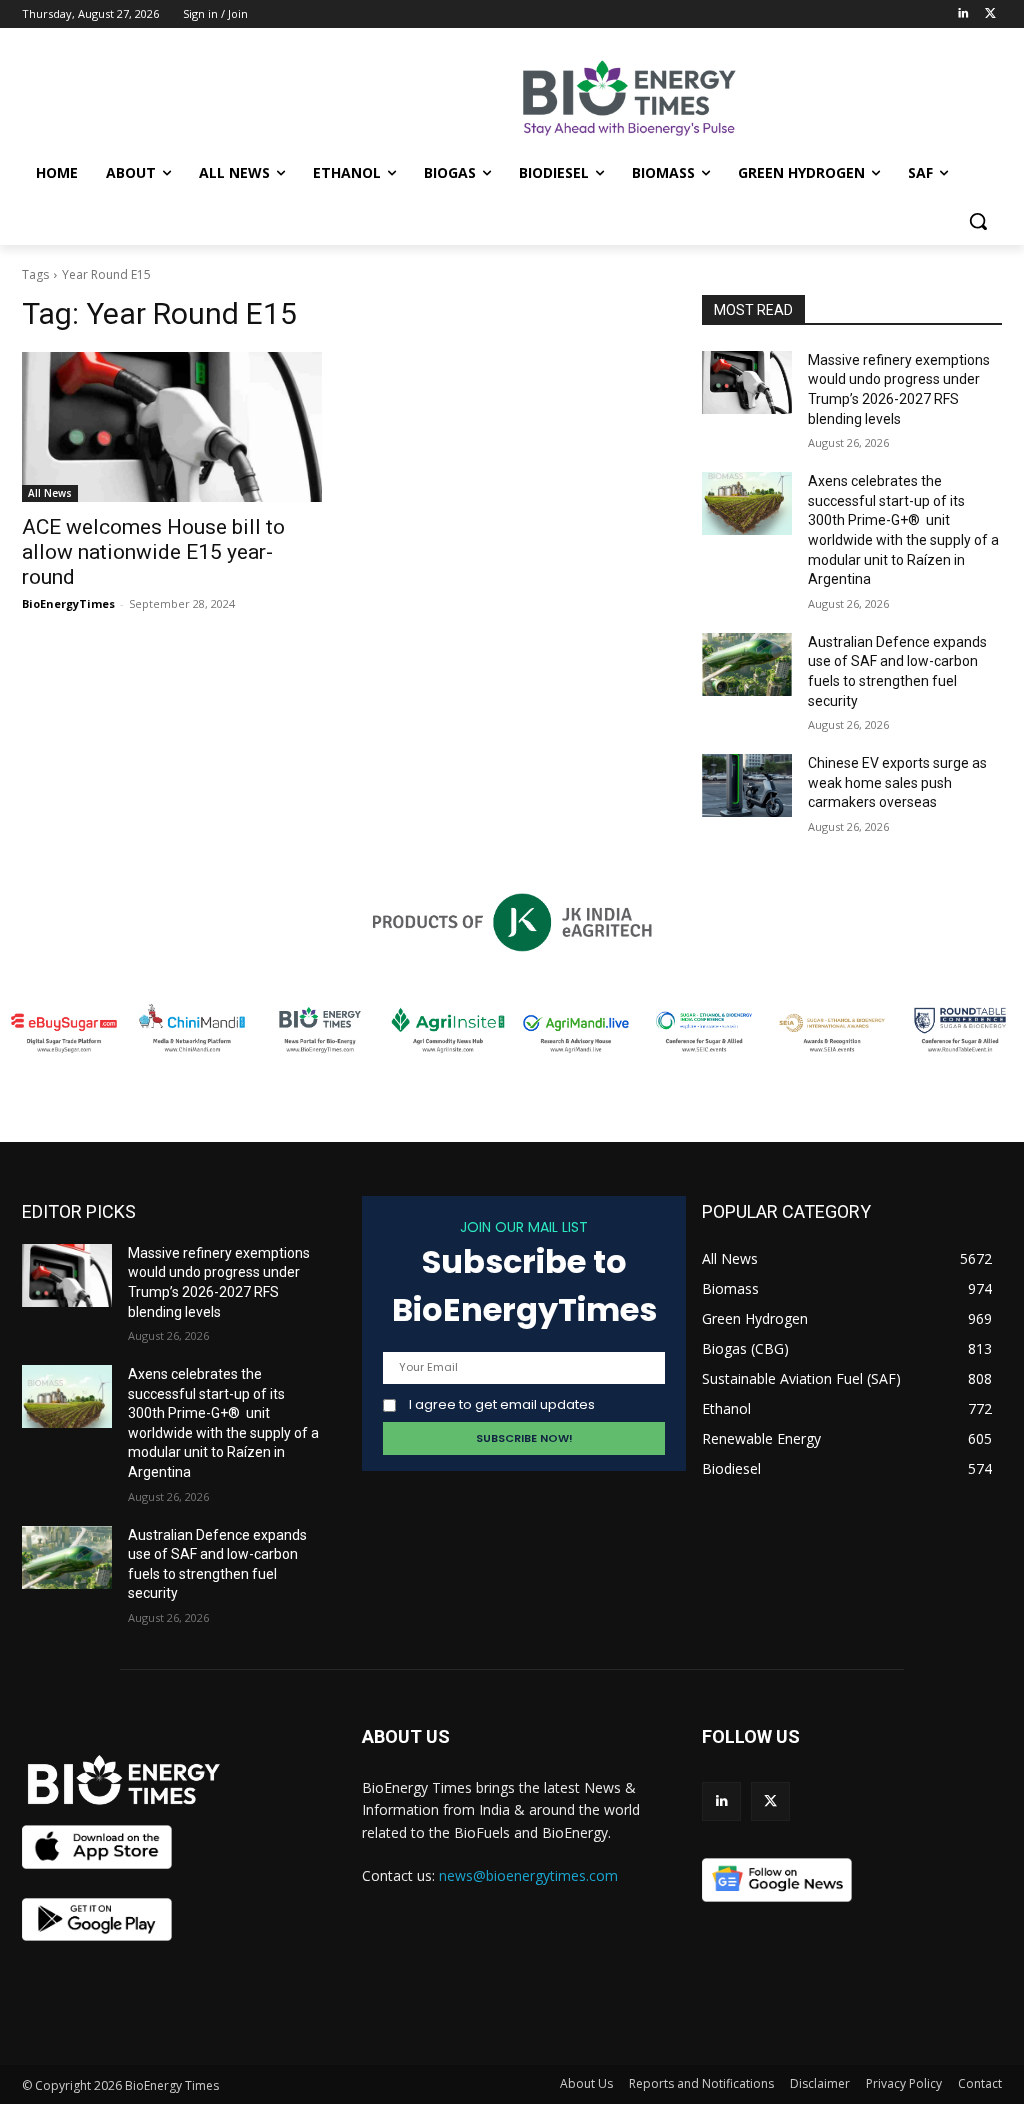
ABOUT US (406, 1736)
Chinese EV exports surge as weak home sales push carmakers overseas (897, 782)
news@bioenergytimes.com (528, 1875)
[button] (978, 221)
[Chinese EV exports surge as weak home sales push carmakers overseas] (747, 785)
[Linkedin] (962, 14)
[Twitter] (990, 14)
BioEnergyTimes (68, 603)
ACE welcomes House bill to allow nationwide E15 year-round (153, 552)
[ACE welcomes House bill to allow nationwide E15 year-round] (172, 427)
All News (50, 493)
